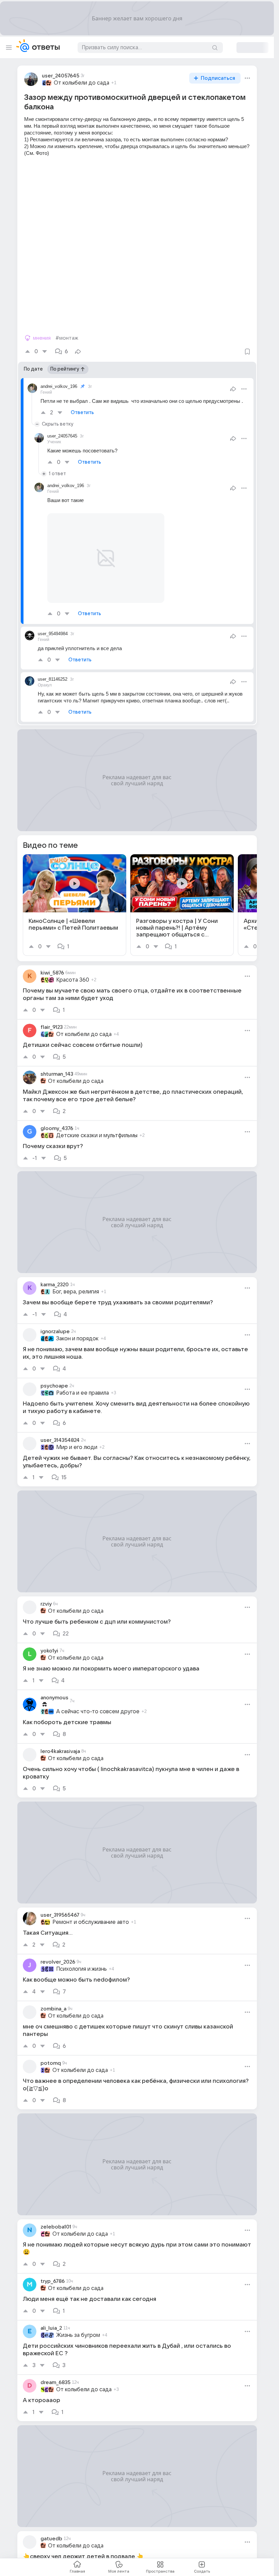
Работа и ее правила (83, 1385)
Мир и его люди (77, 1439)
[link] (75, 897)
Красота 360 (73, 972)
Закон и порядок (77, 1330)
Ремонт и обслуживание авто (91, 1914)
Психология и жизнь (81, 1961)
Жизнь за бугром (78, 2327)
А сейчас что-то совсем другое (98, 1703)
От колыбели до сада (81, 83)
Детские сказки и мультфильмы (97, 1127)
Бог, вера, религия (76, 1284)
